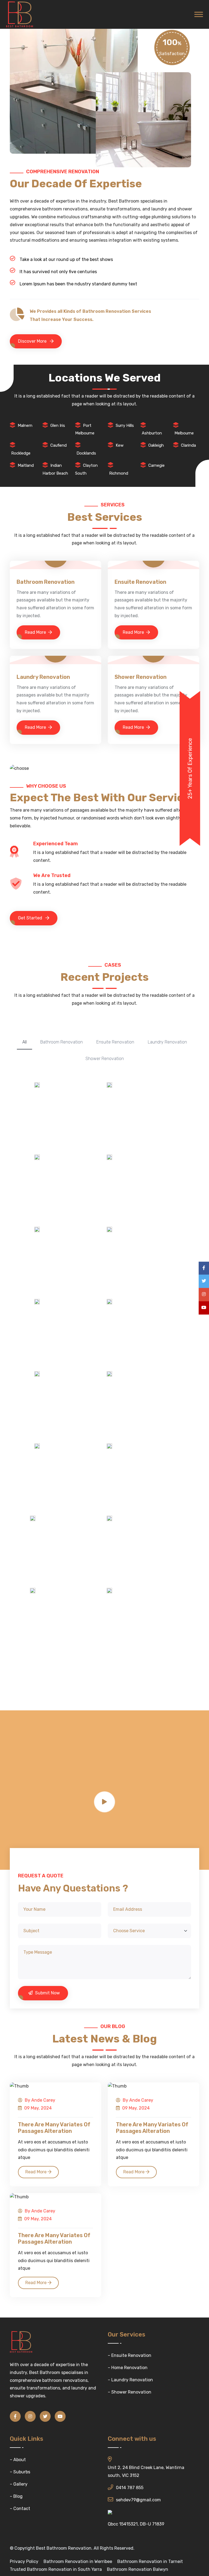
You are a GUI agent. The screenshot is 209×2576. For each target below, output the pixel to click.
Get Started (31, 918)
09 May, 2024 (37, 2108)
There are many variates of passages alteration (54, 2128)
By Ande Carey (39, 2100)
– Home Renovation (128, 2368)
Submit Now (47, 1993)
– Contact (20, 2509)
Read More (35, 632)
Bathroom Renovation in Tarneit (150, 2561)
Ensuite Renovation (140, 582)
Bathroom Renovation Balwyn (138, 2569)
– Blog (16, 2496)
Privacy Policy (24, 2561)
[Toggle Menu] (199, 14)
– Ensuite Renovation (130, 2355)
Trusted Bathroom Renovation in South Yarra (56, 2569)
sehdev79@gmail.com (138, 2500)
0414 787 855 (130, 2488)
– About (18, 2460)
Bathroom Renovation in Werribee (78, 2561)
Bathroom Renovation (46, 582)
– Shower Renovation (130, 2392)
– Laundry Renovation (130, 2380)
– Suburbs (20, 2472)
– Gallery (19, 2484)
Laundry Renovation (43, 677)
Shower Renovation (141, 677)
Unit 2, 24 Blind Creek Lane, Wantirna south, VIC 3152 (146, 2471)
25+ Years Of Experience (190, 768)
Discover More (33, 341)
